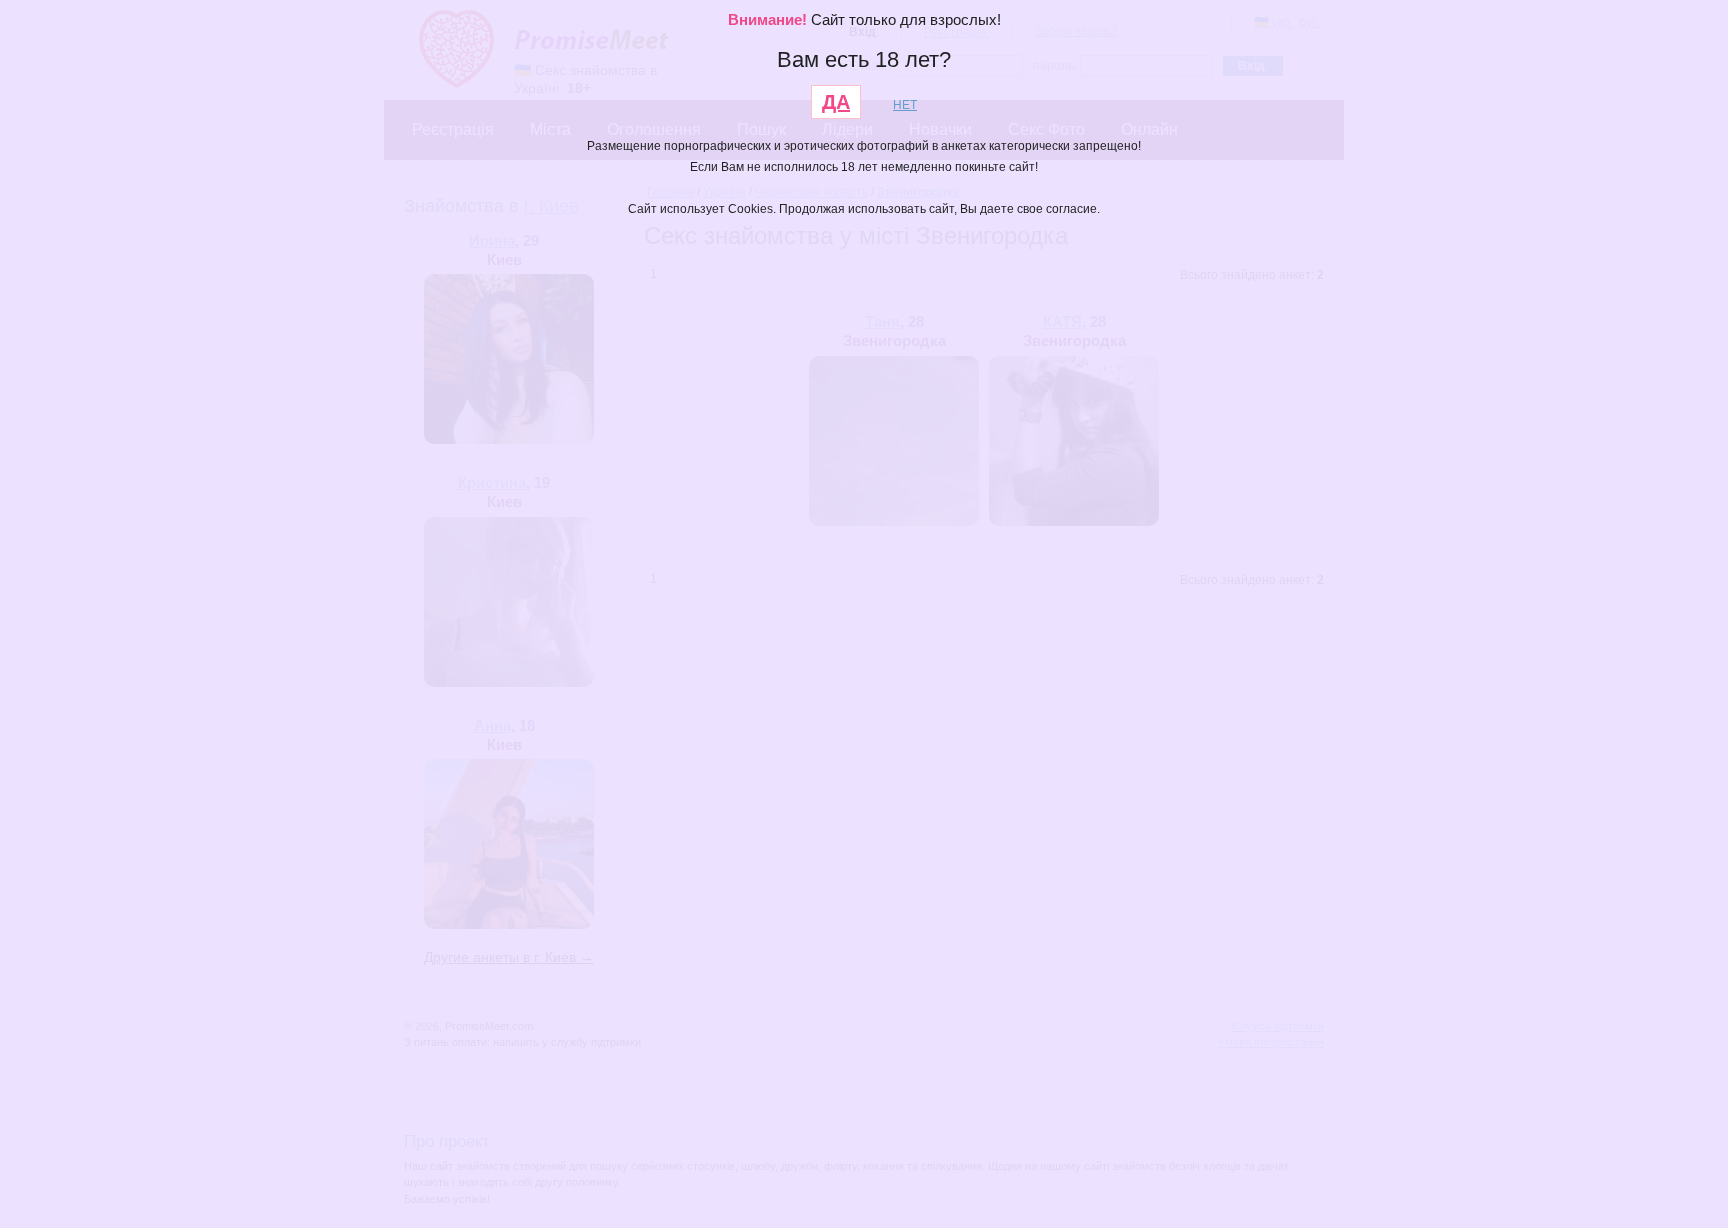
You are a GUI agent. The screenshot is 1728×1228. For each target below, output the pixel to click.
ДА (836, 102)
